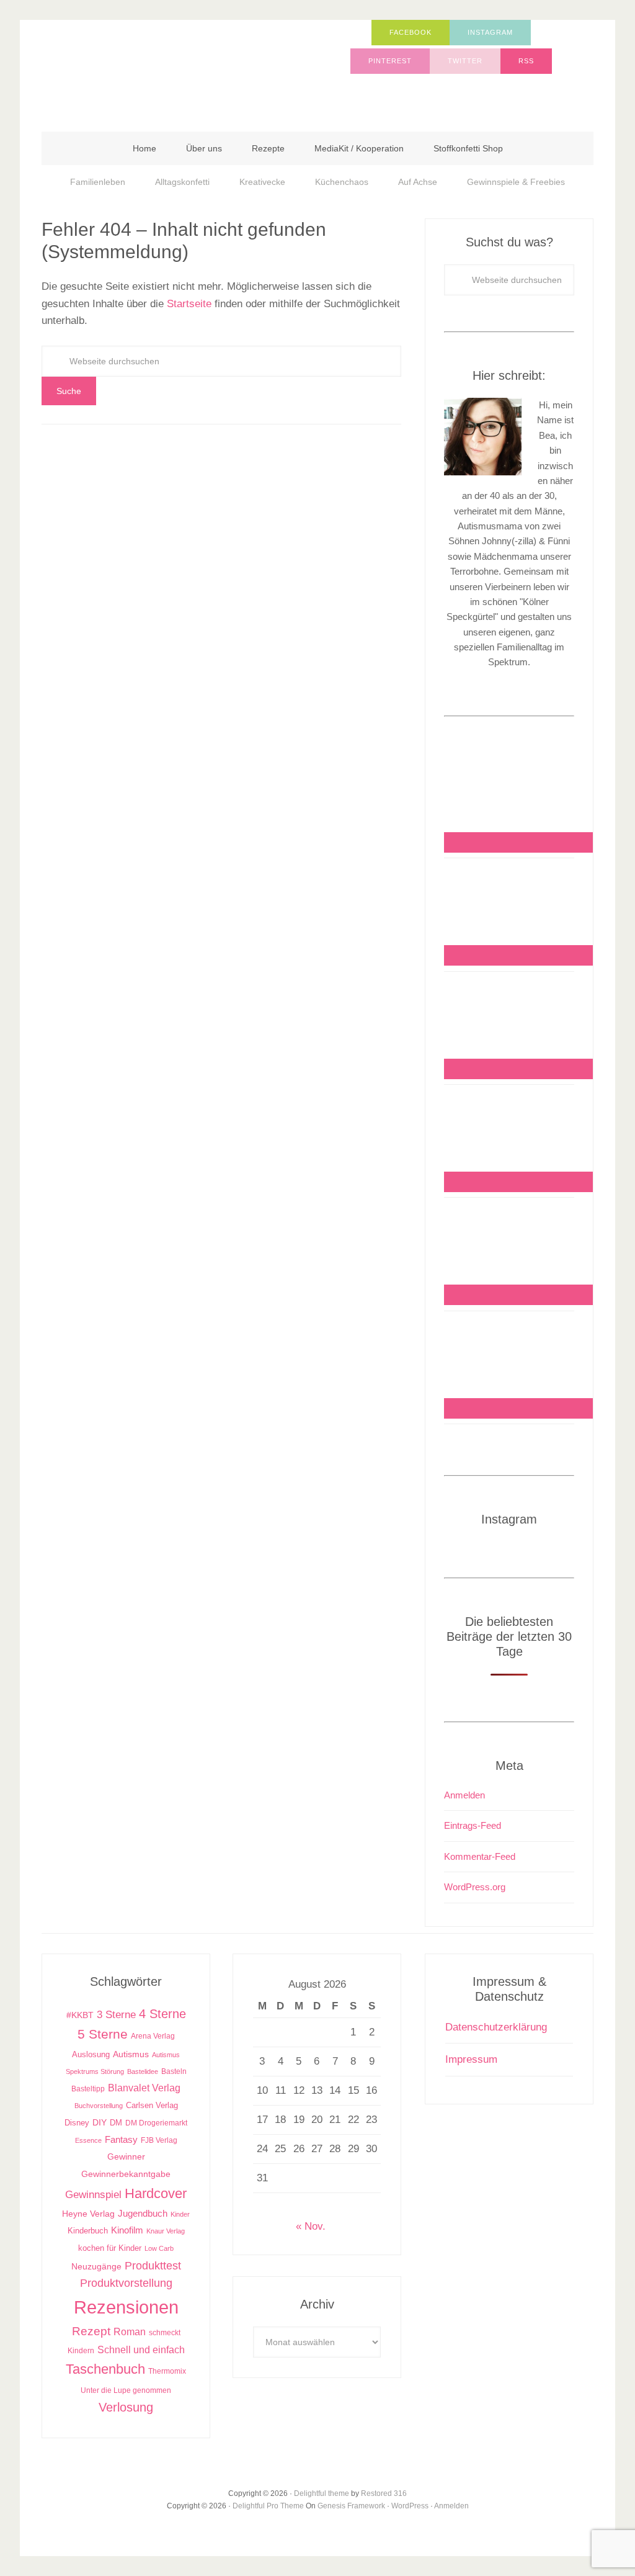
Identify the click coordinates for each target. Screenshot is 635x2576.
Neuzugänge (96, 2266)
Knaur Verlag (166, 2231)
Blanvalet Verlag (144, 2088)
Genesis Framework (351, 2506)
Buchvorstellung (99, 2106)
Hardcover (156, 2193)
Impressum (471, 2059)
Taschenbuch (105, 2369)
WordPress (410, 2506)
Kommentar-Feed (480, 1856)
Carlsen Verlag (152, 2105)
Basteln (174, 2071)
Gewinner (126, 2157)
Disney (77, 2123)
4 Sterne (162, 2014)
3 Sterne (116, 2015)
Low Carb (159, 2248)
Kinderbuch (88, 2231)
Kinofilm (127, 2230)
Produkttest (153, 2265)
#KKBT (80, 2015)
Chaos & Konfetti (166, 70)
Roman (130, 2332)
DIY (100, 2123)
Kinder (180, 2214)
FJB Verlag (159, 2140)
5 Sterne (103, 2034)
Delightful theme (322, 2493)
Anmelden (464, 1795)
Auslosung (91, 2054)
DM (116, 2123)
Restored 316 (384, 2493)
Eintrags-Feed (473, 1825)
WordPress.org (475, 1887)
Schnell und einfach (141, 2350)
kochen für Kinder (110, 2248)
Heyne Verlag (88, 2214)
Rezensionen (126, 2307)
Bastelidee (143, 2071)
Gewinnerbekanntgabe (126, 2174)
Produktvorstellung (126, 2283)
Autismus (131, 2054)
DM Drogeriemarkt (156, 2123)
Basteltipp (88, 2089)
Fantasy (121, 2139)
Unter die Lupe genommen (126, 2390)
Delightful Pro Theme (268, 2506)
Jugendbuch (143, 2213)
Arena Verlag (153, 2036)
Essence (88, 2140)
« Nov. (311, 2226)
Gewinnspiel (93, 2195)
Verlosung (126, 2407)
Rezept (91, 2331)
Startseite (189, 304)
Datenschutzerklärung (496, 2027)
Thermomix (167, 2371)
